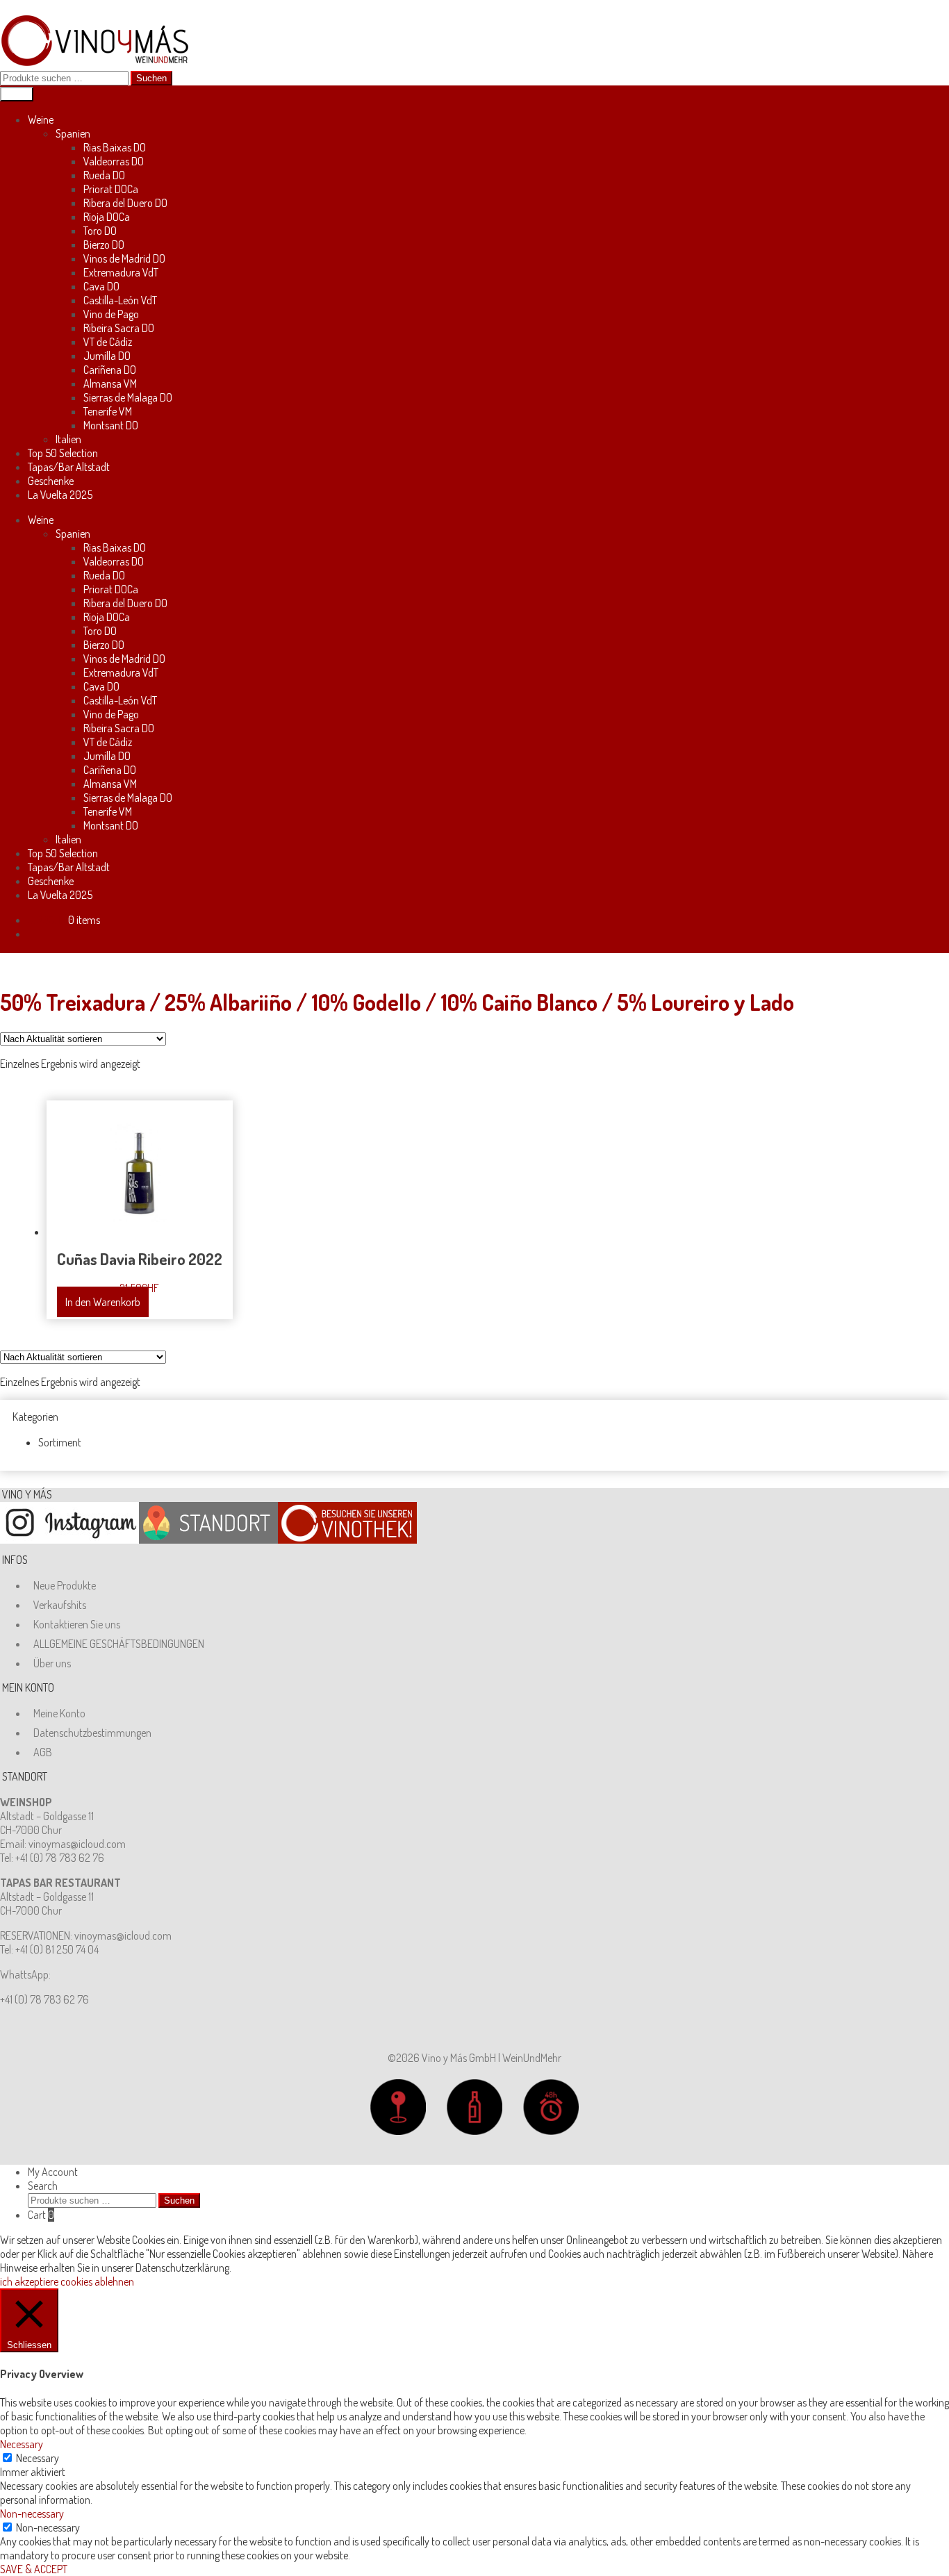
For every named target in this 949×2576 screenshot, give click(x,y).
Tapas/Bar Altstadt (69, 467)
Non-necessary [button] (32, 2513)
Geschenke (51, 481)
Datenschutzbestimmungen (92, 1733)
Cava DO (101, 286)
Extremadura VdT (121, 272)
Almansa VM (110, 383)
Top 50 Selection (63, 453)
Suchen (151, 78)
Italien (68, 439)
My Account (53, 2172)
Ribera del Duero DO (125, 203)
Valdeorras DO (114, 161)
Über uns (52, 1663)
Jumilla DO (107, 356)
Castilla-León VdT (120, 300)
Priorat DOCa (111, 189)
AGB (43, 1752)
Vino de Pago (111, 314)
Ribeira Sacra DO (119, 328)
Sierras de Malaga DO (128, 397)
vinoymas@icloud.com (77, 1844)
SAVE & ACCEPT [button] (34, 2569)
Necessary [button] (22, 2444)
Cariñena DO (110, 370)
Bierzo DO (104, 245)
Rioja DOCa (107, 217)
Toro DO (100, 231)
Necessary (38, 2458)
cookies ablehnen (97, 2281)
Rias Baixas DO (115, 147)
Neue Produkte (65, 1585)
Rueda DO (104, 175)
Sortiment (60, 1442)
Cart (41, 2215)
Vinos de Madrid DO (124, 258)
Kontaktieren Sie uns (77, 1624)
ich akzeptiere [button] (29, 2281)
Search (43, 2186)
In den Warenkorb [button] (103, 1302)
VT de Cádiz (108, 342)
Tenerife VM (108, 411)
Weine (41, 119)
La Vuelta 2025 (60, 495)
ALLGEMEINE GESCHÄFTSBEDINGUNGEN (119, 1644)
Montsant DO (111, 425)
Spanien (73, 133)
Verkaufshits (60, 1605)
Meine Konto (59, 1713)
